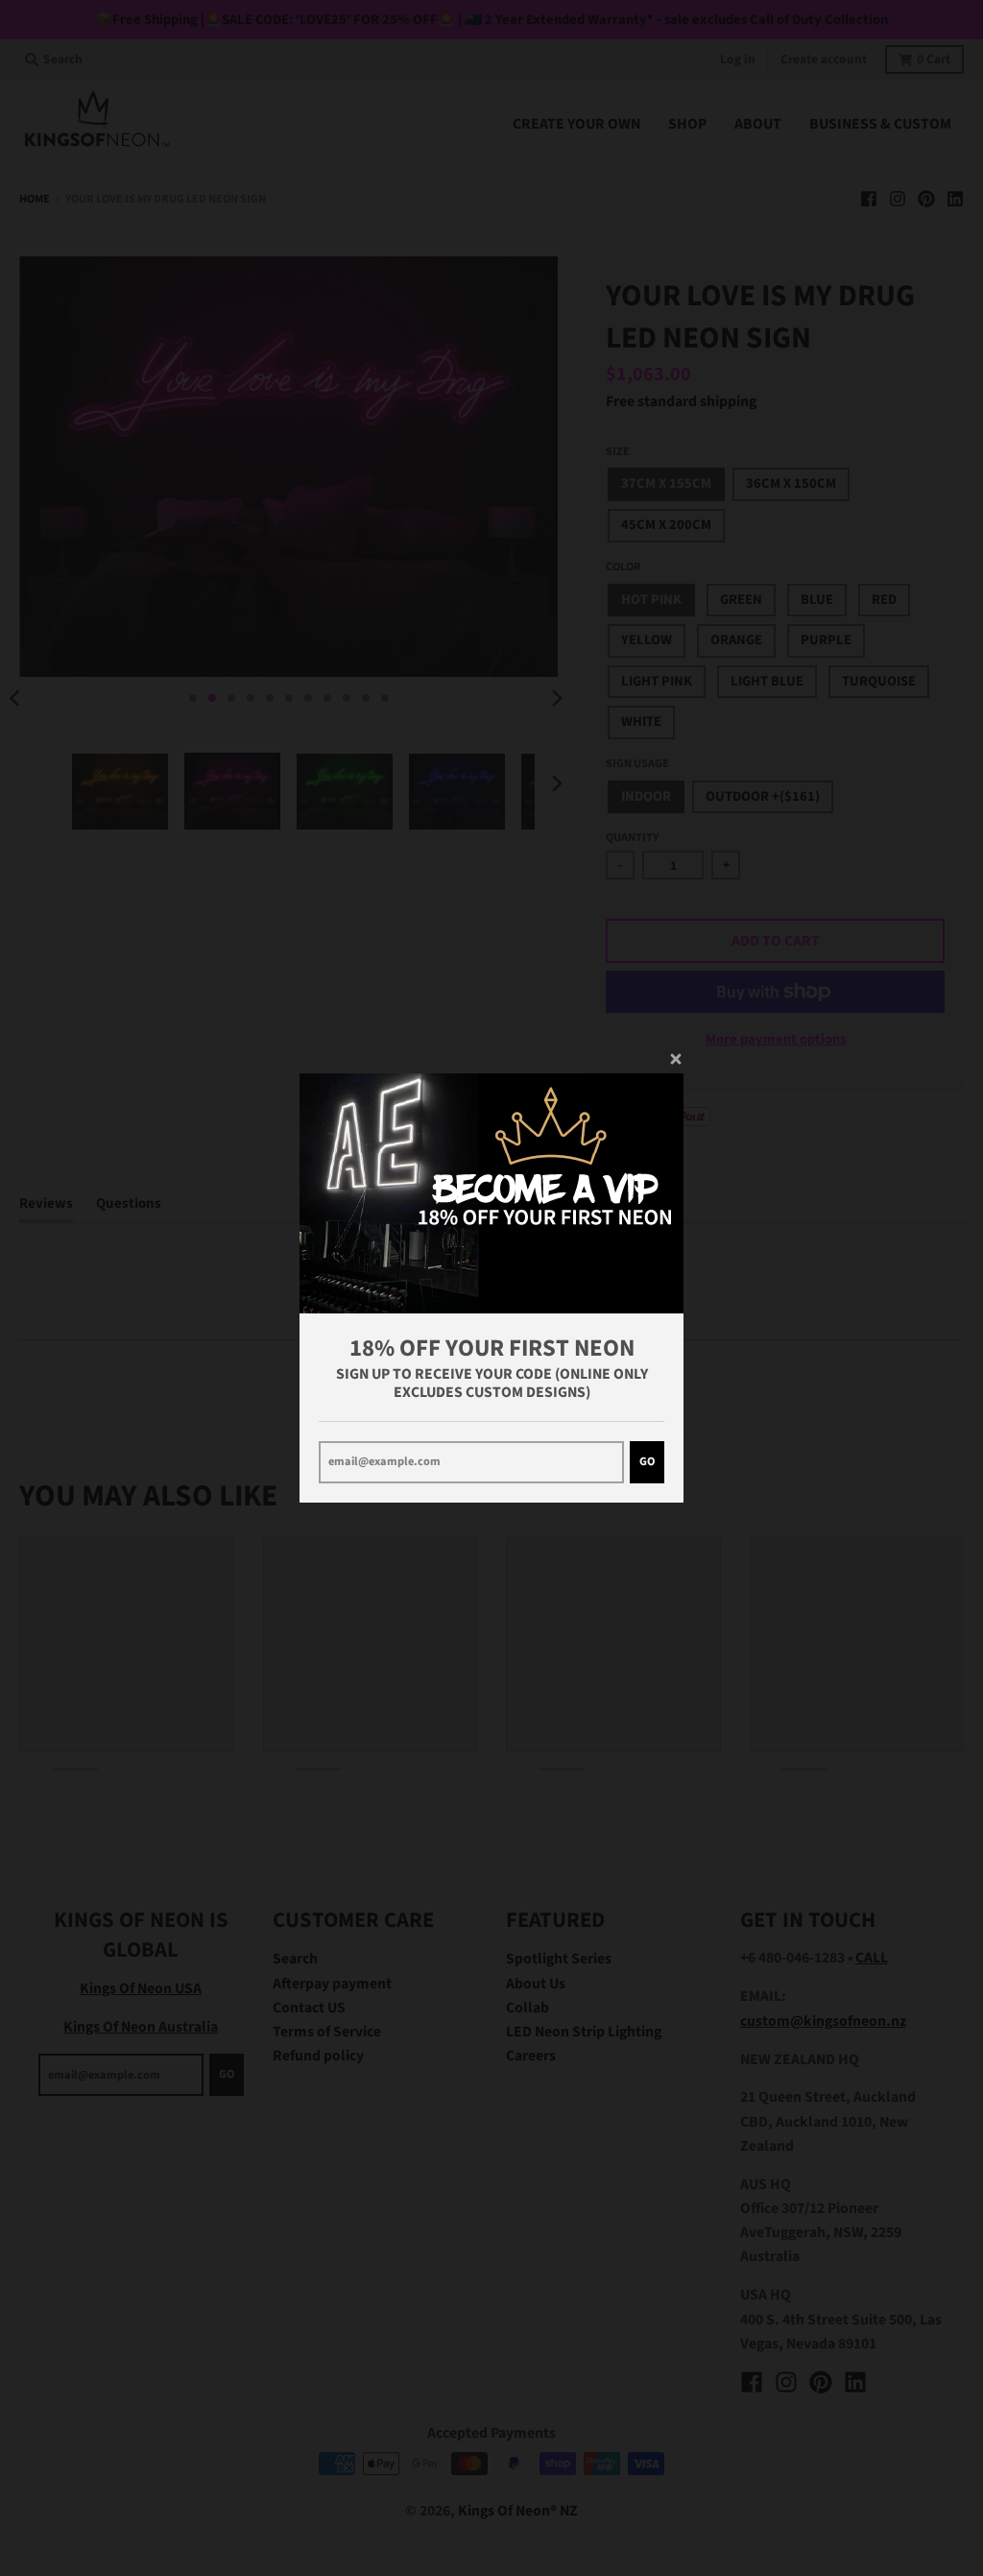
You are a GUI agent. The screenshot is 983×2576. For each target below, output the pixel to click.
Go (647, 1461)
